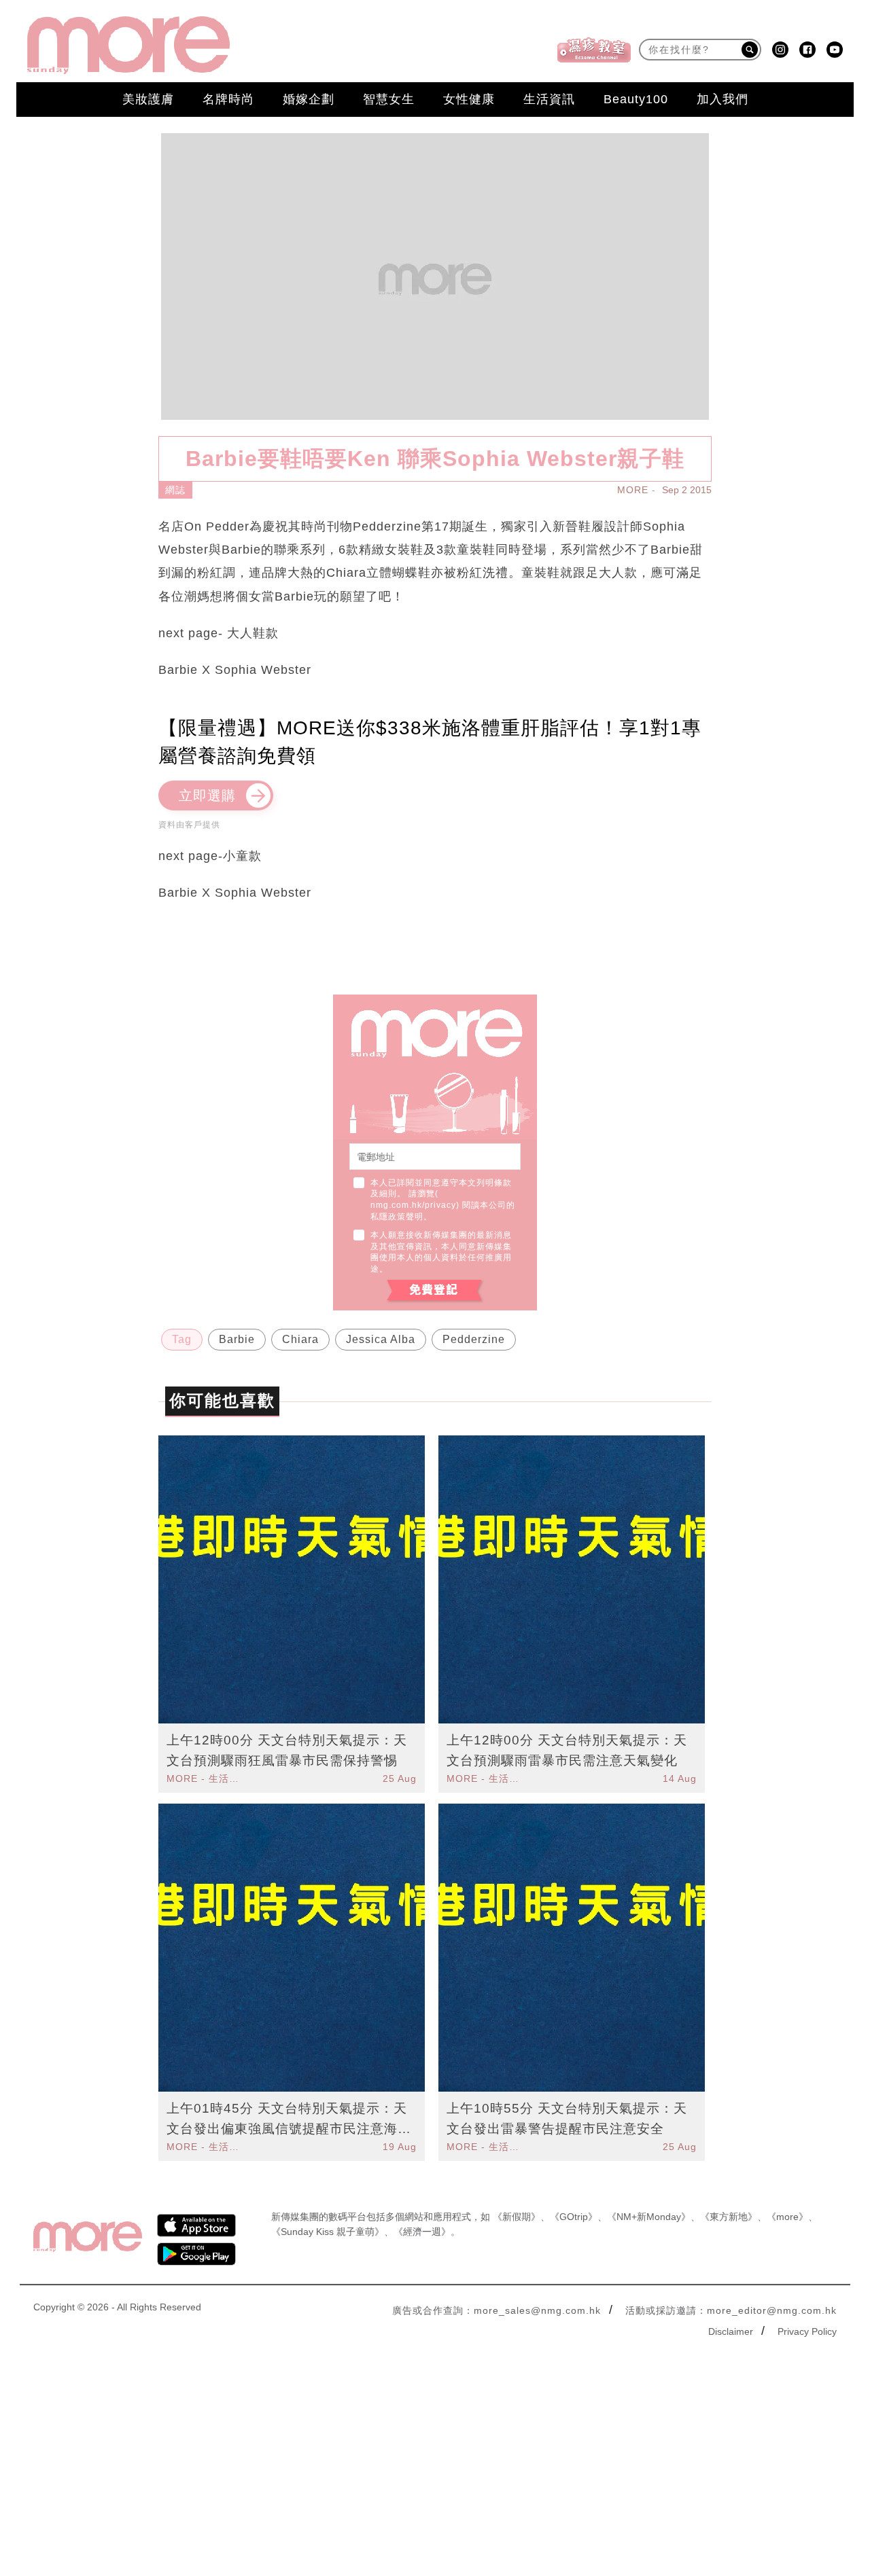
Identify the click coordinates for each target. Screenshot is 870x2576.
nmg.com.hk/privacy (413, 1205)
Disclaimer (731, 2331)
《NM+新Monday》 (649, 2217)
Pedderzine (474, 1339)
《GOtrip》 (574, 2217)
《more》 (787, 2217)
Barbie (237, 1339)
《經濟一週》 (422, 2232)
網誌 (175, 490)
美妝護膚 (148, 99)
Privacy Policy (807, 2331)
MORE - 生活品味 (205, 1778)
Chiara (300, 1339)
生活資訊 (549, 99)
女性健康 (469, 99)
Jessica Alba (381, 1339)
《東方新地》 (729, 2217)
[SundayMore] (128, 45)
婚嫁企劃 (309, 99)
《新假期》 (517, 2217)
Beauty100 (636, 99)
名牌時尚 (228, 99)
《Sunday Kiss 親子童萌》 (328, 2232)
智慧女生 (389, 99)
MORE (633, 490)
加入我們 (723, 99)
